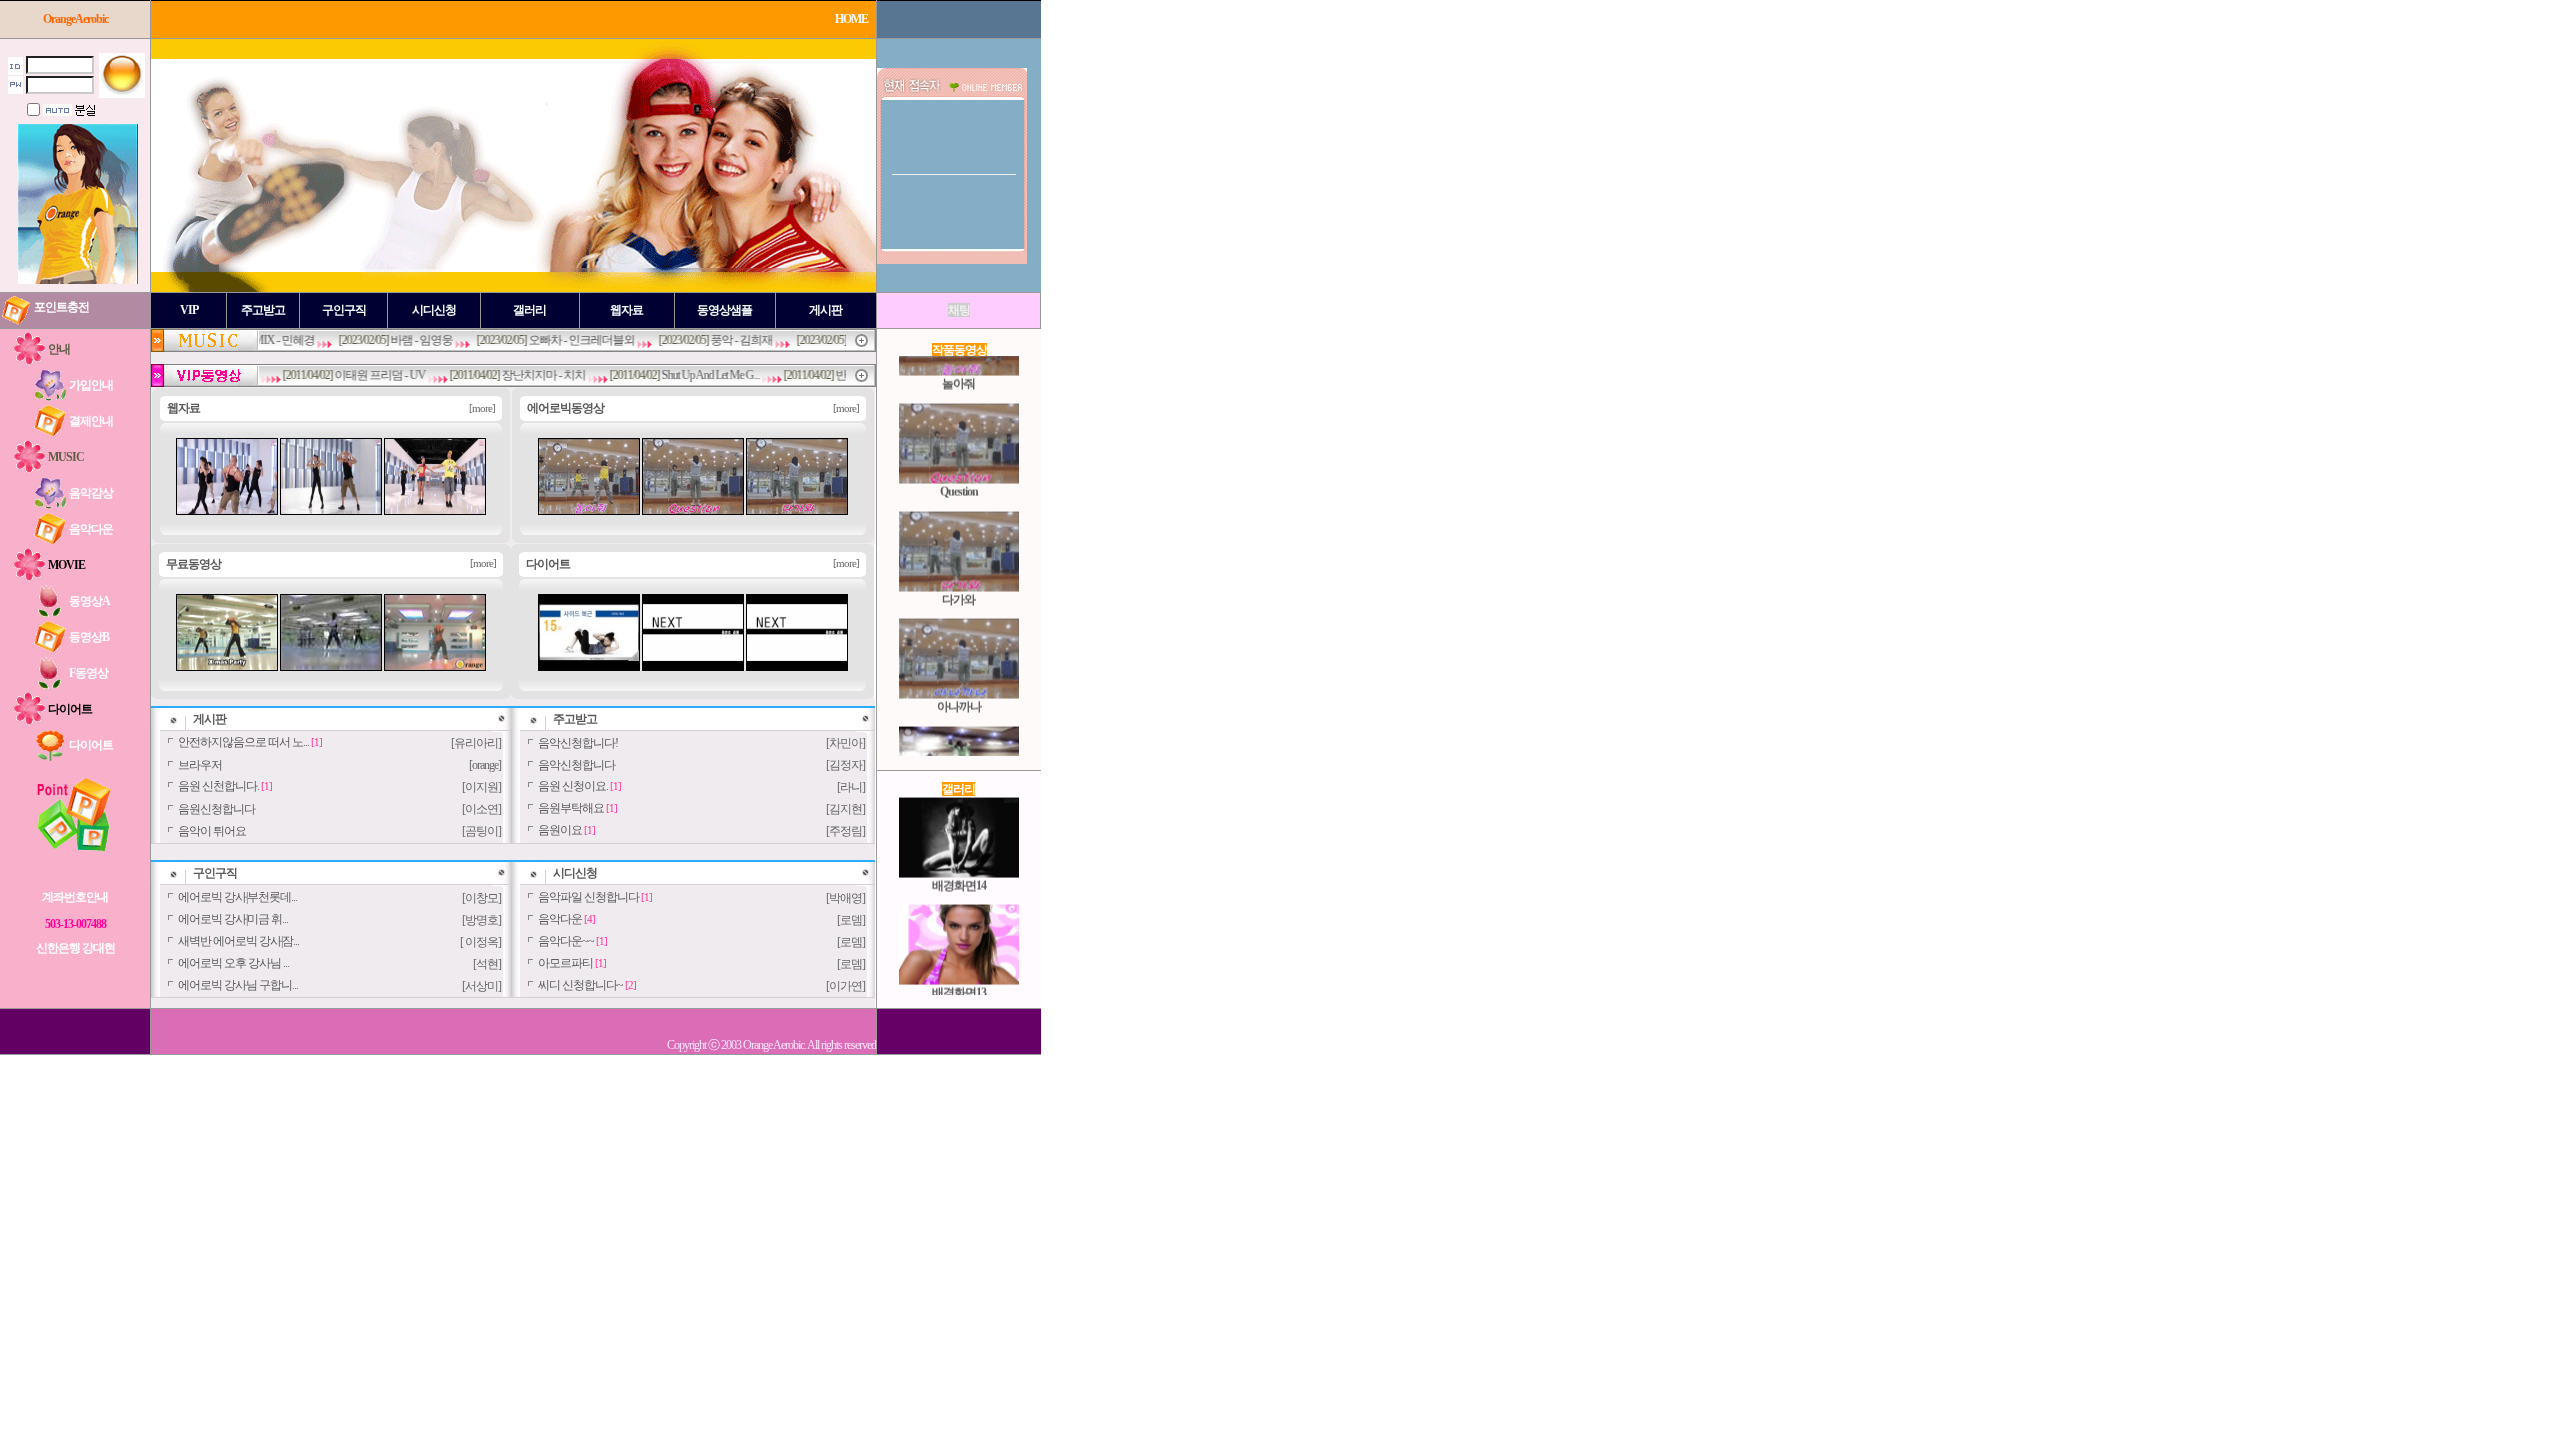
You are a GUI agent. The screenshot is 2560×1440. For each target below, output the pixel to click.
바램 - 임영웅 (382, 340)
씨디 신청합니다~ (580, 985)
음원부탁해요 (571, 808)
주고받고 (575, 719)
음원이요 (560, 830)
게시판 (209, 719)
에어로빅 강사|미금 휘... (233, 919)
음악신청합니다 (576, 765)
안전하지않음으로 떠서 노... (243, 742)
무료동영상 (193, 564)
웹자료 (183, 408)
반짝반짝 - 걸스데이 (843, 375)
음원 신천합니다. (218, 786)
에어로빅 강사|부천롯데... (237, 897)
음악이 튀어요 (212, 831)
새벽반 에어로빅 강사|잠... (238, 941)
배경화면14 (959, 860)
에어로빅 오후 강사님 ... (233, 963)
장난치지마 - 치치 (504, 375)
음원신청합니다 (216, 809)
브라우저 (200, 765)
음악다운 (560, 919)
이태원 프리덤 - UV (340, 375)
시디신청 (575, 873)
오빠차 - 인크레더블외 (542, 340)
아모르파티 (565, 963)
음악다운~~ (566, 941)
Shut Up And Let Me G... (671, 375)
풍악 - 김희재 (702, 340)
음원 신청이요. (573, 786)
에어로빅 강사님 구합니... (238, 985)
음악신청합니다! (578, 743)
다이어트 (548, 564)
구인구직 (215, 873)
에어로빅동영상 (565, 408)
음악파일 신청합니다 (588, 897)
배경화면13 (959, 968)
